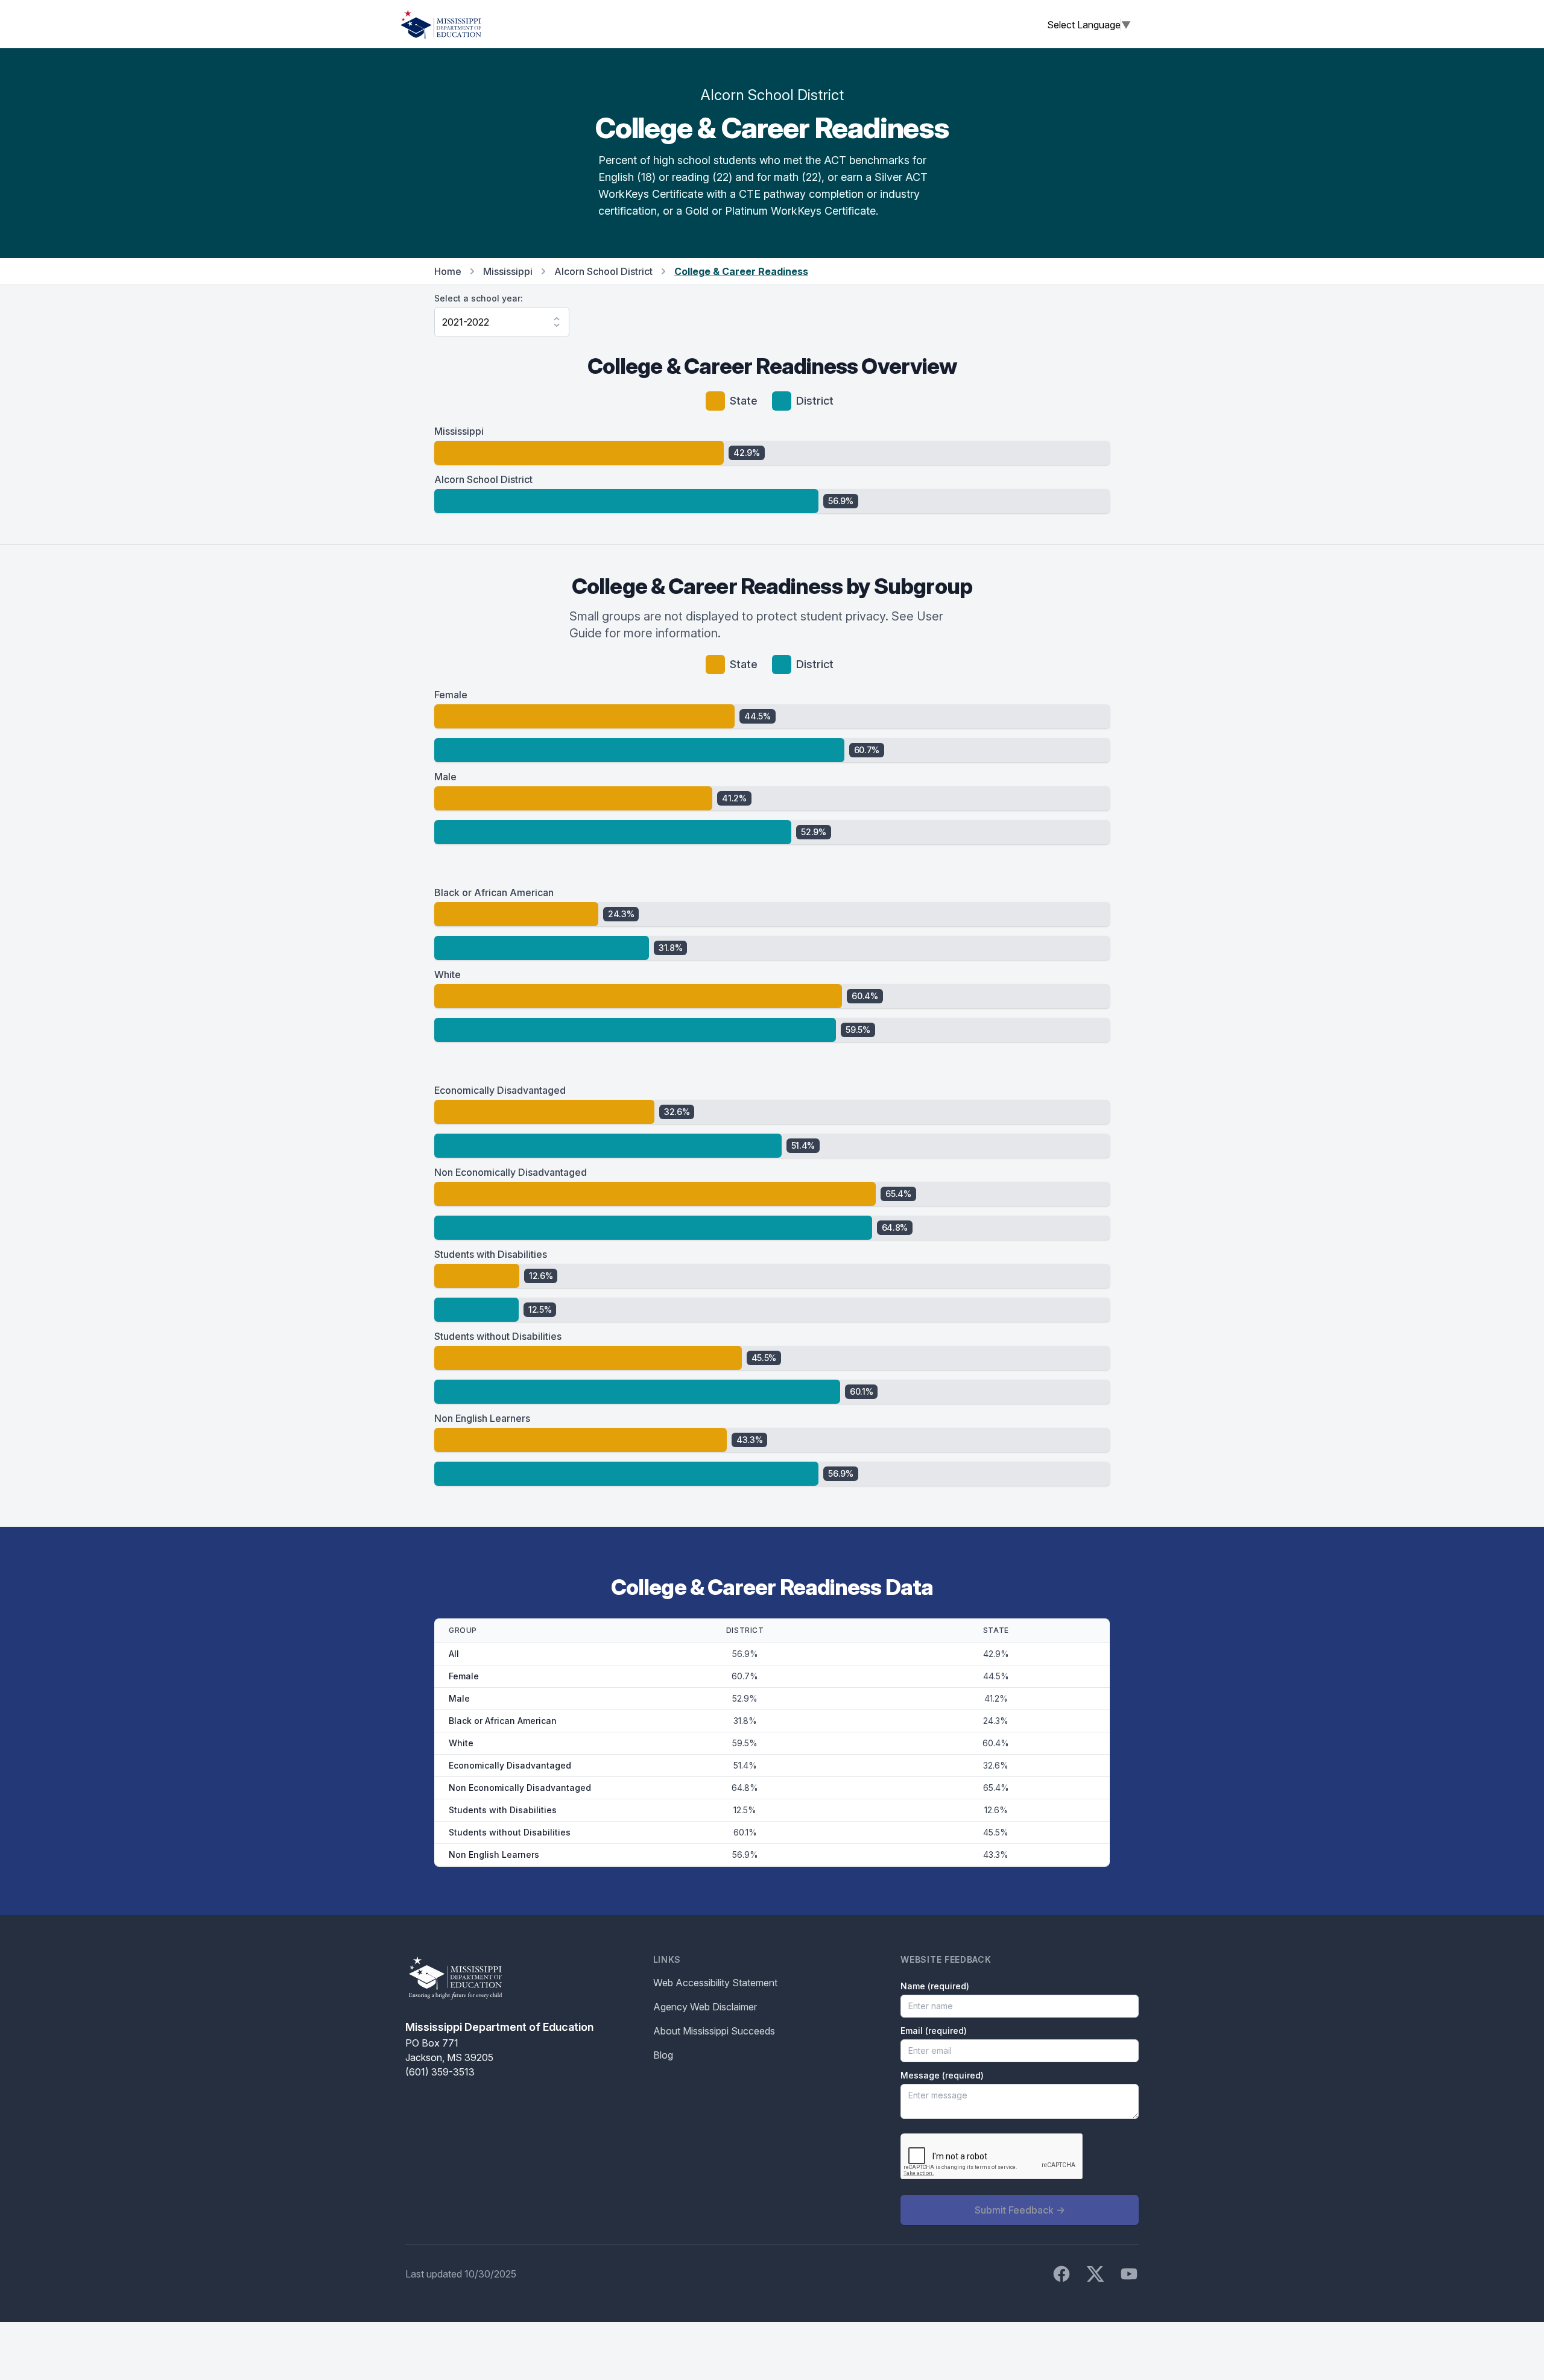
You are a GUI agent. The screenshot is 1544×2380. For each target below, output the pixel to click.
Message (942, 2075)
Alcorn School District (603, 271)
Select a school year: (479, 298)
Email (934, 2031)
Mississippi (508, 271)
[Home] (441, 24)
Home (448, 271)
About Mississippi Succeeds (714, 2031)
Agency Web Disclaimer (705, 2007)
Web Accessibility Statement (715, 1983)
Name (935, 1986)
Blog (663, 2055)
